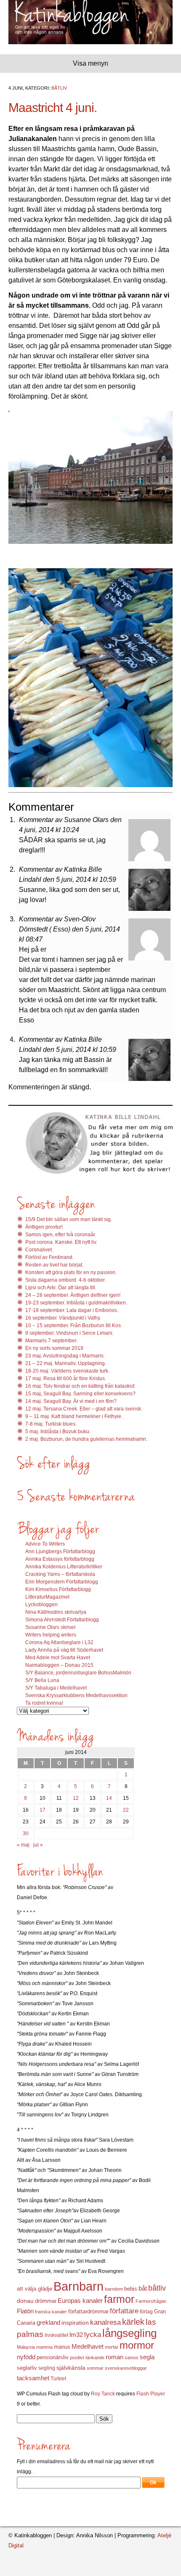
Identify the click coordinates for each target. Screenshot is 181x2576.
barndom (114, 2289)
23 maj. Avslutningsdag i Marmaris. (65, 1356)
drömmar (46, 2301)
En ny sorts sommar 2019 (54, 1348)
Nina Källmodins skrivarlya (56, 1612)
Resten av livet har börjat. (54, 1265)
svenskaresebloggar (126, 2368)
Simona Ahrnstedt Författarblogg (62, 1620)
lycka (93, 2335)
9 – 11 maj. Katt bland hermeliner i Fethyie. (74, 1416)
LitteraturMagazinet (47, 1597)
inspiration (75, 2323)
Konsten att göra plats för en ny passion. (71, 1272)
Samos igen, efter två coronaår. (61, 1235)
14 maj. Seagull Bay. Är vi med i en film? (71, 1401)
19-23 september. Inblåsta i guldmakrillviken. (76, 1303)
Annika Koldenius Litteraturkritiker (64, 1567)
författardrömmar (88, 2311)
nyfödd (26, 2357)
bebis (131, 2289)
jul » (38, 1845)
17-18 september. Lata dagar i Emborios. (72, 1310)
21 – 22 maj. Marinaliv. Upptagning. (66, 1363)
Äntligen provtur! (44, 1227)
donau (25, 2301)
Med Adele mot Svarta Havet (58, 1658)
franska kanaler (51, 2312)
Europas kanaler (80, 2301)
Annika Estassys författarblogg (60, 1559)
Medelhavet (88, 2347)
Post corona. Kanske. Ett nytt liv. (61, 1242)
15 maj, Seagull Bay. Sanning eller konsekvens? (80, 1394)
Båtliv (59, 88)
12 (76, 1798)
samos (132, 2358)
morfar (112, 2347)
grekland (48, 2323)
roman (114, 2357)
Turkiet (58, 2379)
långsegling (129, 2333)
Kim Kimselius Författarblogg (58, 1589)
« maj (23, 1845)
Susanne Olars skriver (51, 1627)
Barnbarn (79, 2286)
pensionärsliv (53, 2357)
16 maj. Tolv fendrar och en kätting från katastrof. (80, 1386)
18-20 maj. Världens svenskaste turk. (67, 1371)
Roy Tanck (103, 2394)
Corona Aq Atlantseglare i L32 (59, 1642)
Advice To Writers (45, 1544)
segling (47, 2368)
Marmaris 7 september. (51, 1341)
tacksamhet (33, 2378)
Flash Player (151, 2394)
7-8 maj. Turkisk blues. (51, 1424)
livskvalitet (56, 2335)
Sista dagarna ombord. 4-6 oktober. (65, 1280)
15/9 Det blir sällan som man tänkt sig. (69, 1219)
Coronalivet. (39, 1250)
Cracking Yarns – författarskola (60, 1574)
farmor (119, 2299)
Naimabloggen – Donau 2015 (59, 1665)
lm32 (76, 2335)
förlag (146, 2312)
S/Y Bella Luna (42, 1680)
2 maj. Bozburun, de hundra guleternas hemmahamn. (86, 1439)
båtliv (157, 2288)
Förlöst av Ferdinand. (49, 1257)
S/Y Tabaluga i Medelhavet (56, 1688)
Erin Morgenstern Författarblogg (62, 1582)
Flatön (25, 2311)
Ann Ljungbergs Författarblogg (60, 1551)
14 (109, 1798)
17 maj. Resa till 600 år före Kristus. (66, 1378)
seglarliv (27, 2368)
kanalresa (105, 2322)
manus (62, 2347)
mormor (137, 2345)
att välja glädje (35, 2289)
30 (26, 1834)
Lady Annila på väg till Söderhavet (64, 1650)
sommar (95, 2368)
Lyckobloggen (41, 1605)
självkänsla (71, 2368)
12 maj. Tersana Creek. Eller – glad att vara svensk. (84, 1409)
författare (124, 2311)
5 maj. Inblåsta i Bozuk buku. (58, 1432)
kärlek (133, 2322)
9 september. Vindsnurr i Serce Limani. (69, 1333)
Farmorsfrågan (151, 2301)
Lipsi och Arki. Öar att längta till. (61, 1288)
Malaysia (26, 2347)
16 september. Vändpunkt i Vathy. (63, 1318)
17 (43, 1810)
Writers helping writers (51, 1635)
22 (126, 1810)
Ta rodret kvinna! (44, 1703)
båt (143, 2289)
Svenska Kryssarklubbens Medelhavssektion (76, 1695)
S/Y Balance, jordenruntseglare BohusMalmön (78, 1673)
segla (147, 2357)
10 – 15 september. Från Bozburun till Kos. (74, 1325)
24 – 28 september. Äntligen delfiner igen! (73, 1295)
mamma (44, 2347)
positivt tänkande (87, 2358)
